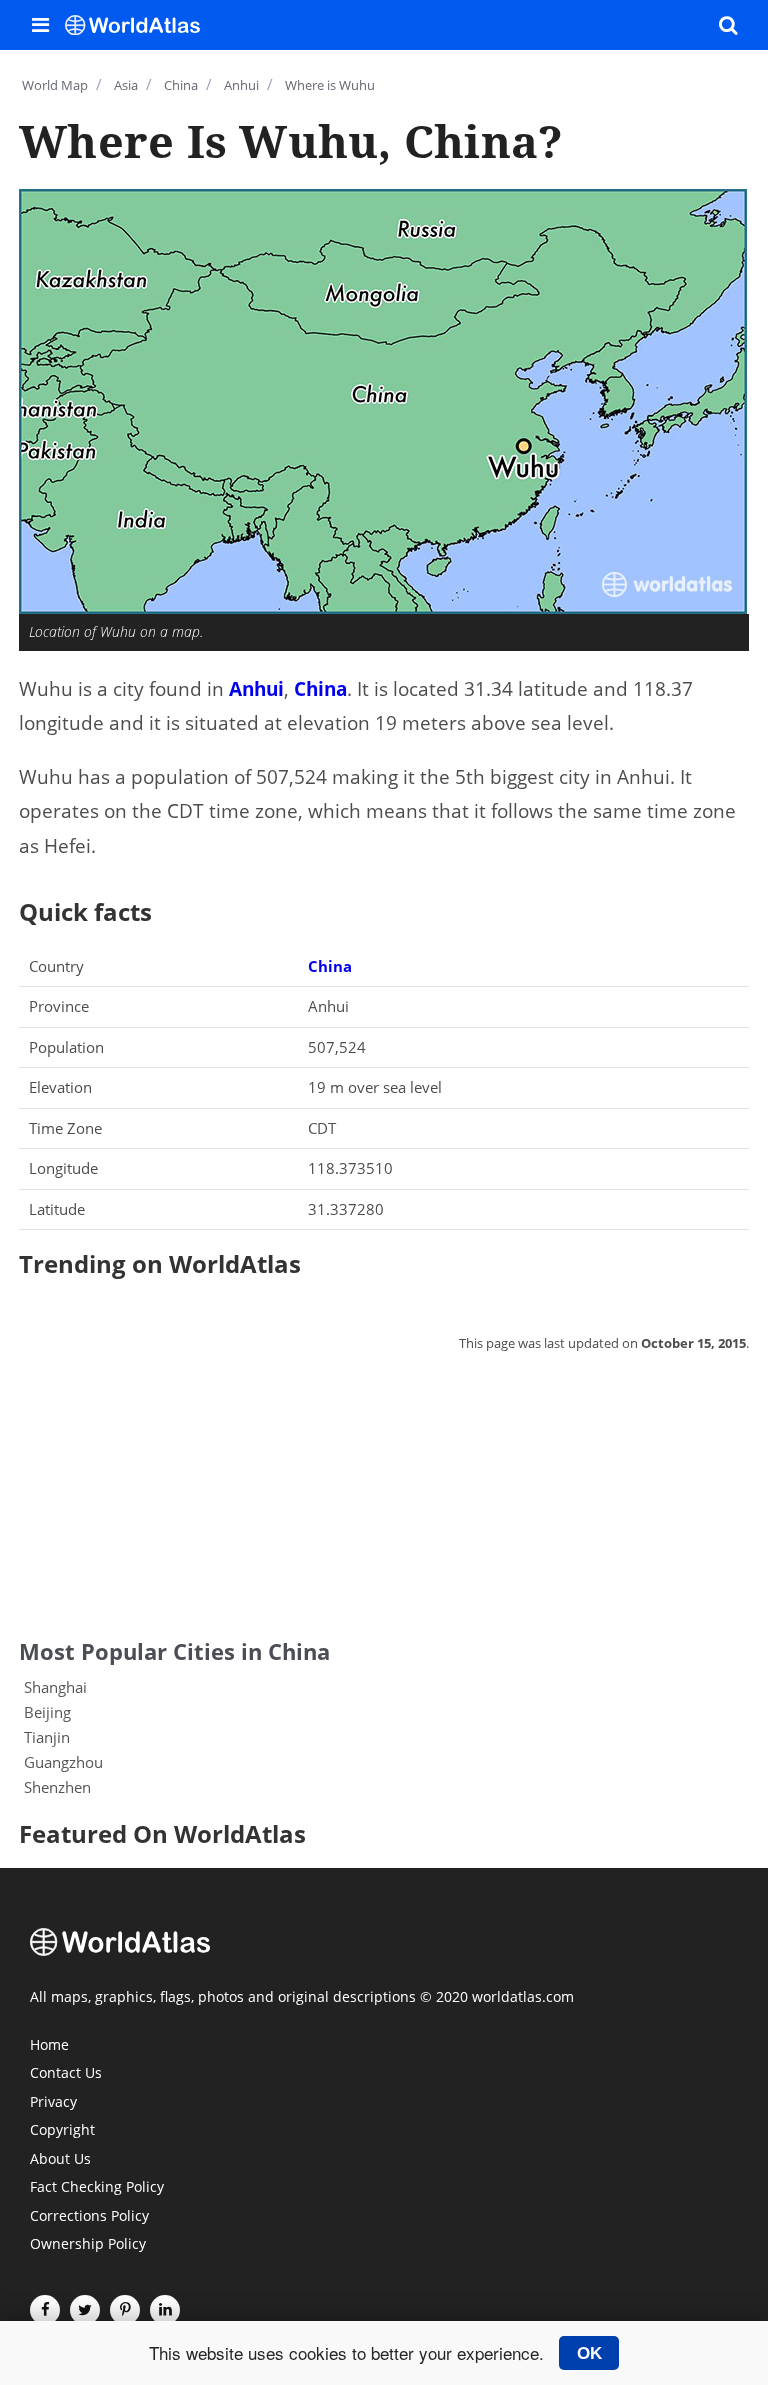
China (320, 689)
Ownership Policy (88, 2245)
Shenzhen (57, 1787)
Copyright (62, 2131)
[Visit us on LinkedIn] (165, 2310)
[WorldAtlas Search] (728, 25)
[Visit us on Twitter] (85, 2310)
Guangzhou (63, 1762)
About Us (60, 2160)
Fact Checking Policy (97, 2188)
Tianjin (47, 1737)
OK (589, 2353)
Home (49, 2046)
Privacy (53, 2103)
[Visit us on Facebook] (45, 2310)
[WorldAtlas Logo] (140, 25)
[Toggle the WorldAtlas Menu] (40, 25)
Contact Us (66, 2074)
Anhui (256, 689)
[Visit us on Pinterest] (125, 2310)
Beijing (47, 1712)
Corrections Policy (89, 2217)
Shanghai (55, 1687)
